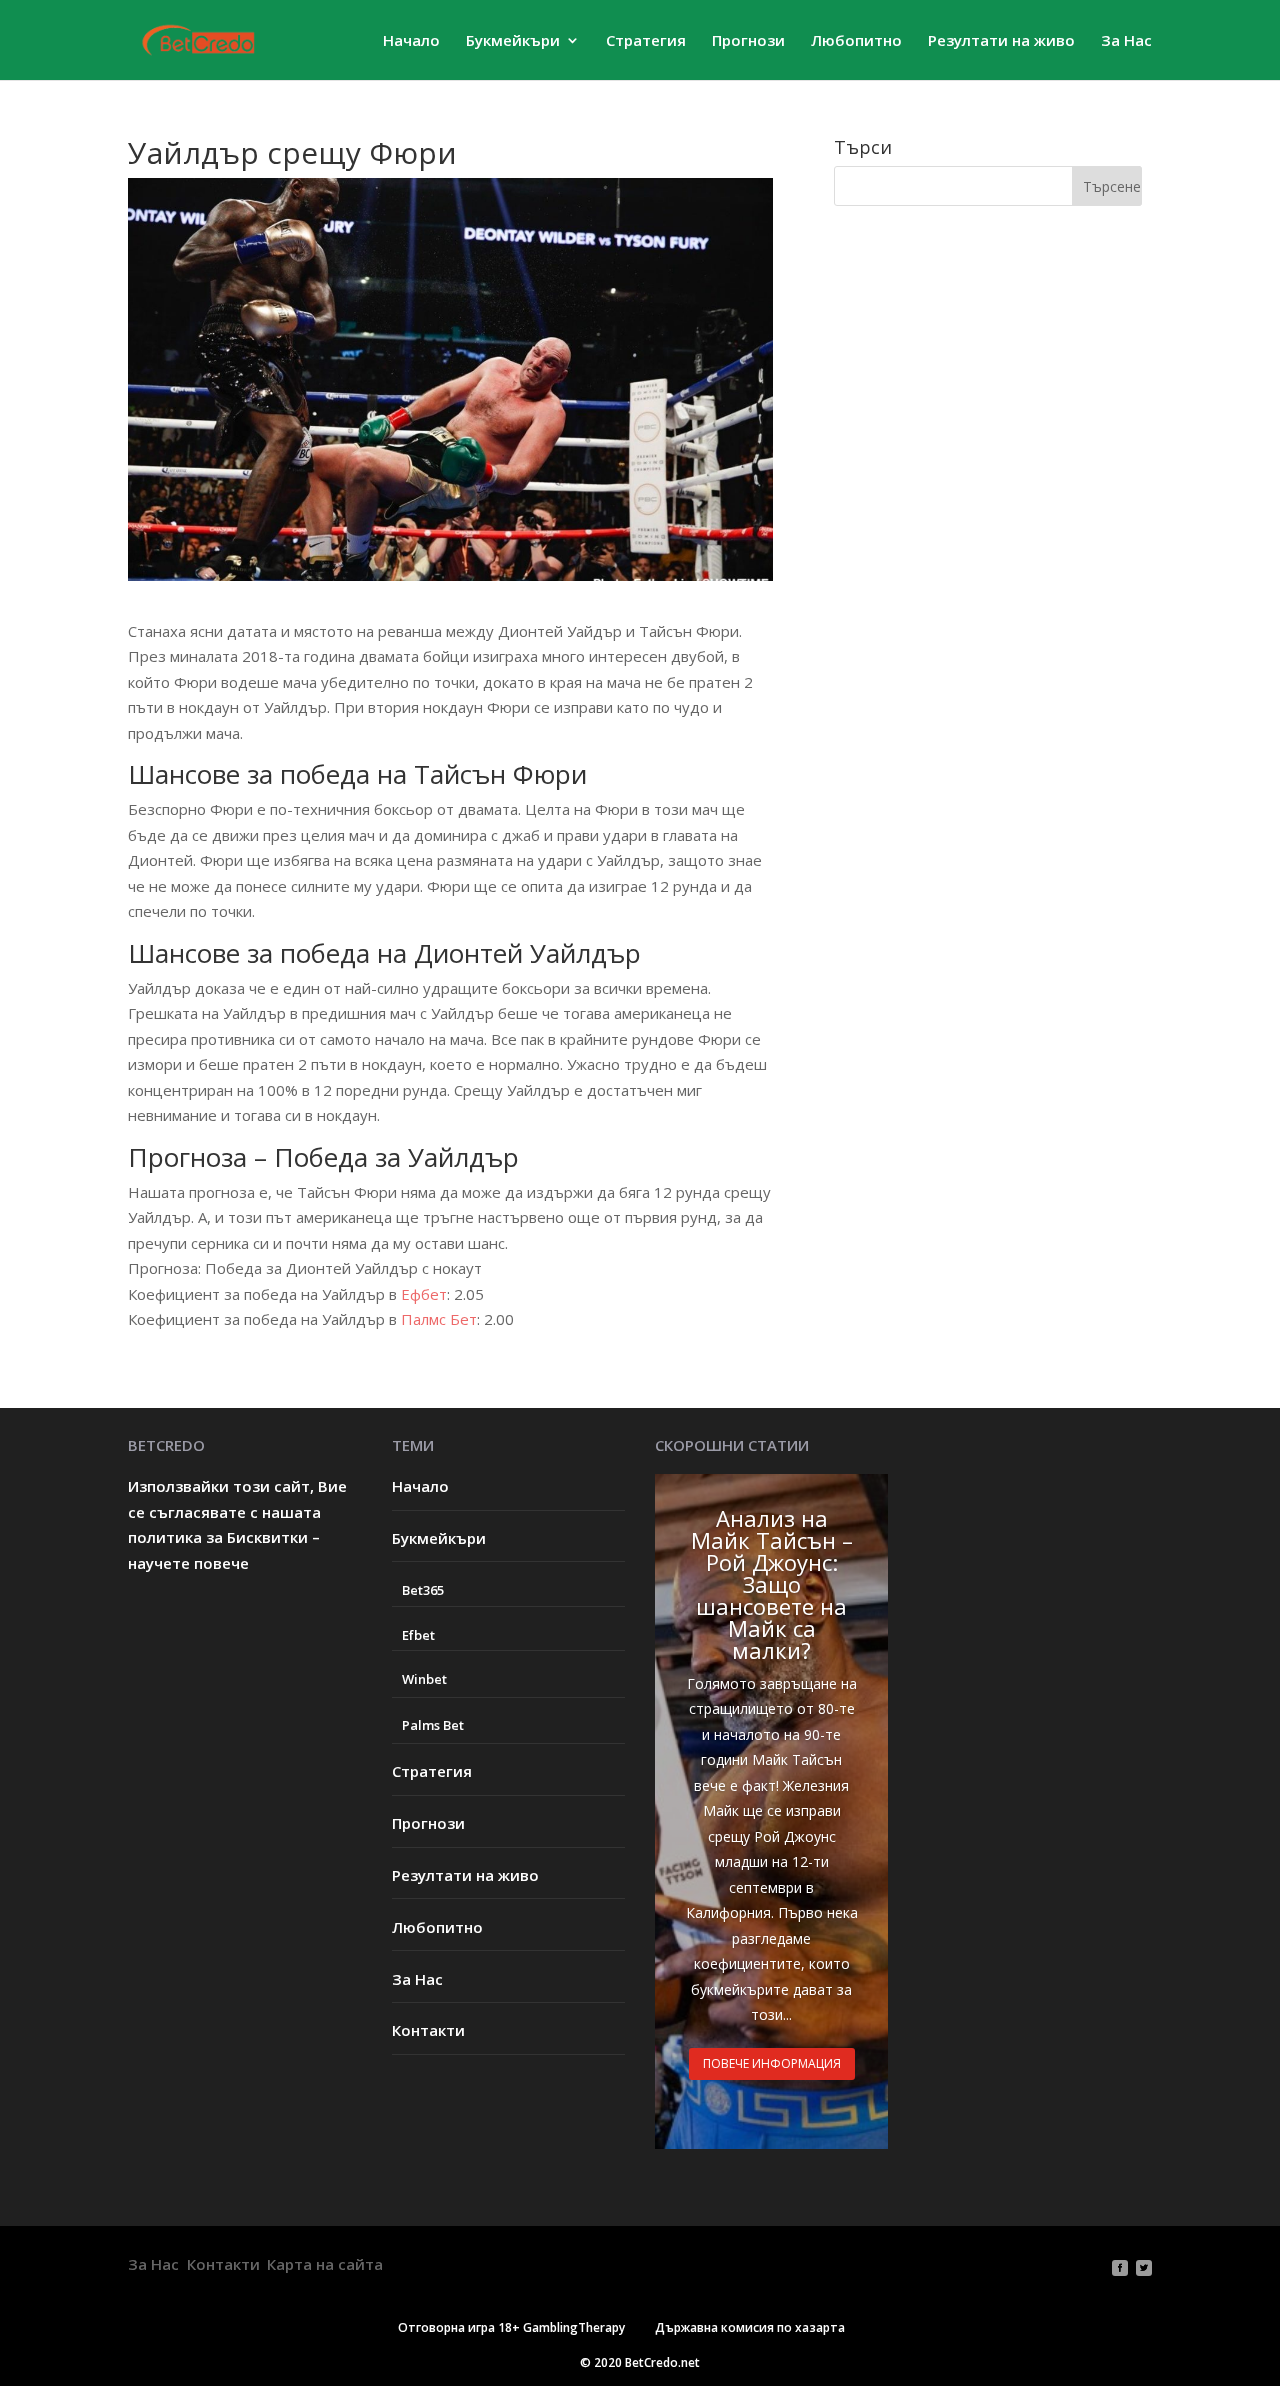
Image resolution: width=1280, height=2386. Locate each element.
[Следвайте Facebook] (1120, 2268)
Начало (411, 41)
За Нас (1126, 41)
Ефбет (424, 1294)
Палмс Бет (439, 1319)
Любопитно (856, 41)
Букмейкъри (513, 41)
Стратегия (646, 41)
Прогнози (748, 41)
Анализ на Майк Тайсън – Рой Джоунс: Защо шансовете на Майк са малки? (772, 1584)
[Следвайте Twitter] (1144, 2268)
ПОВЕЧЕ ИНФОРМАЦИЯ (772, 2063)
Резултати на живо (1001, 41)
